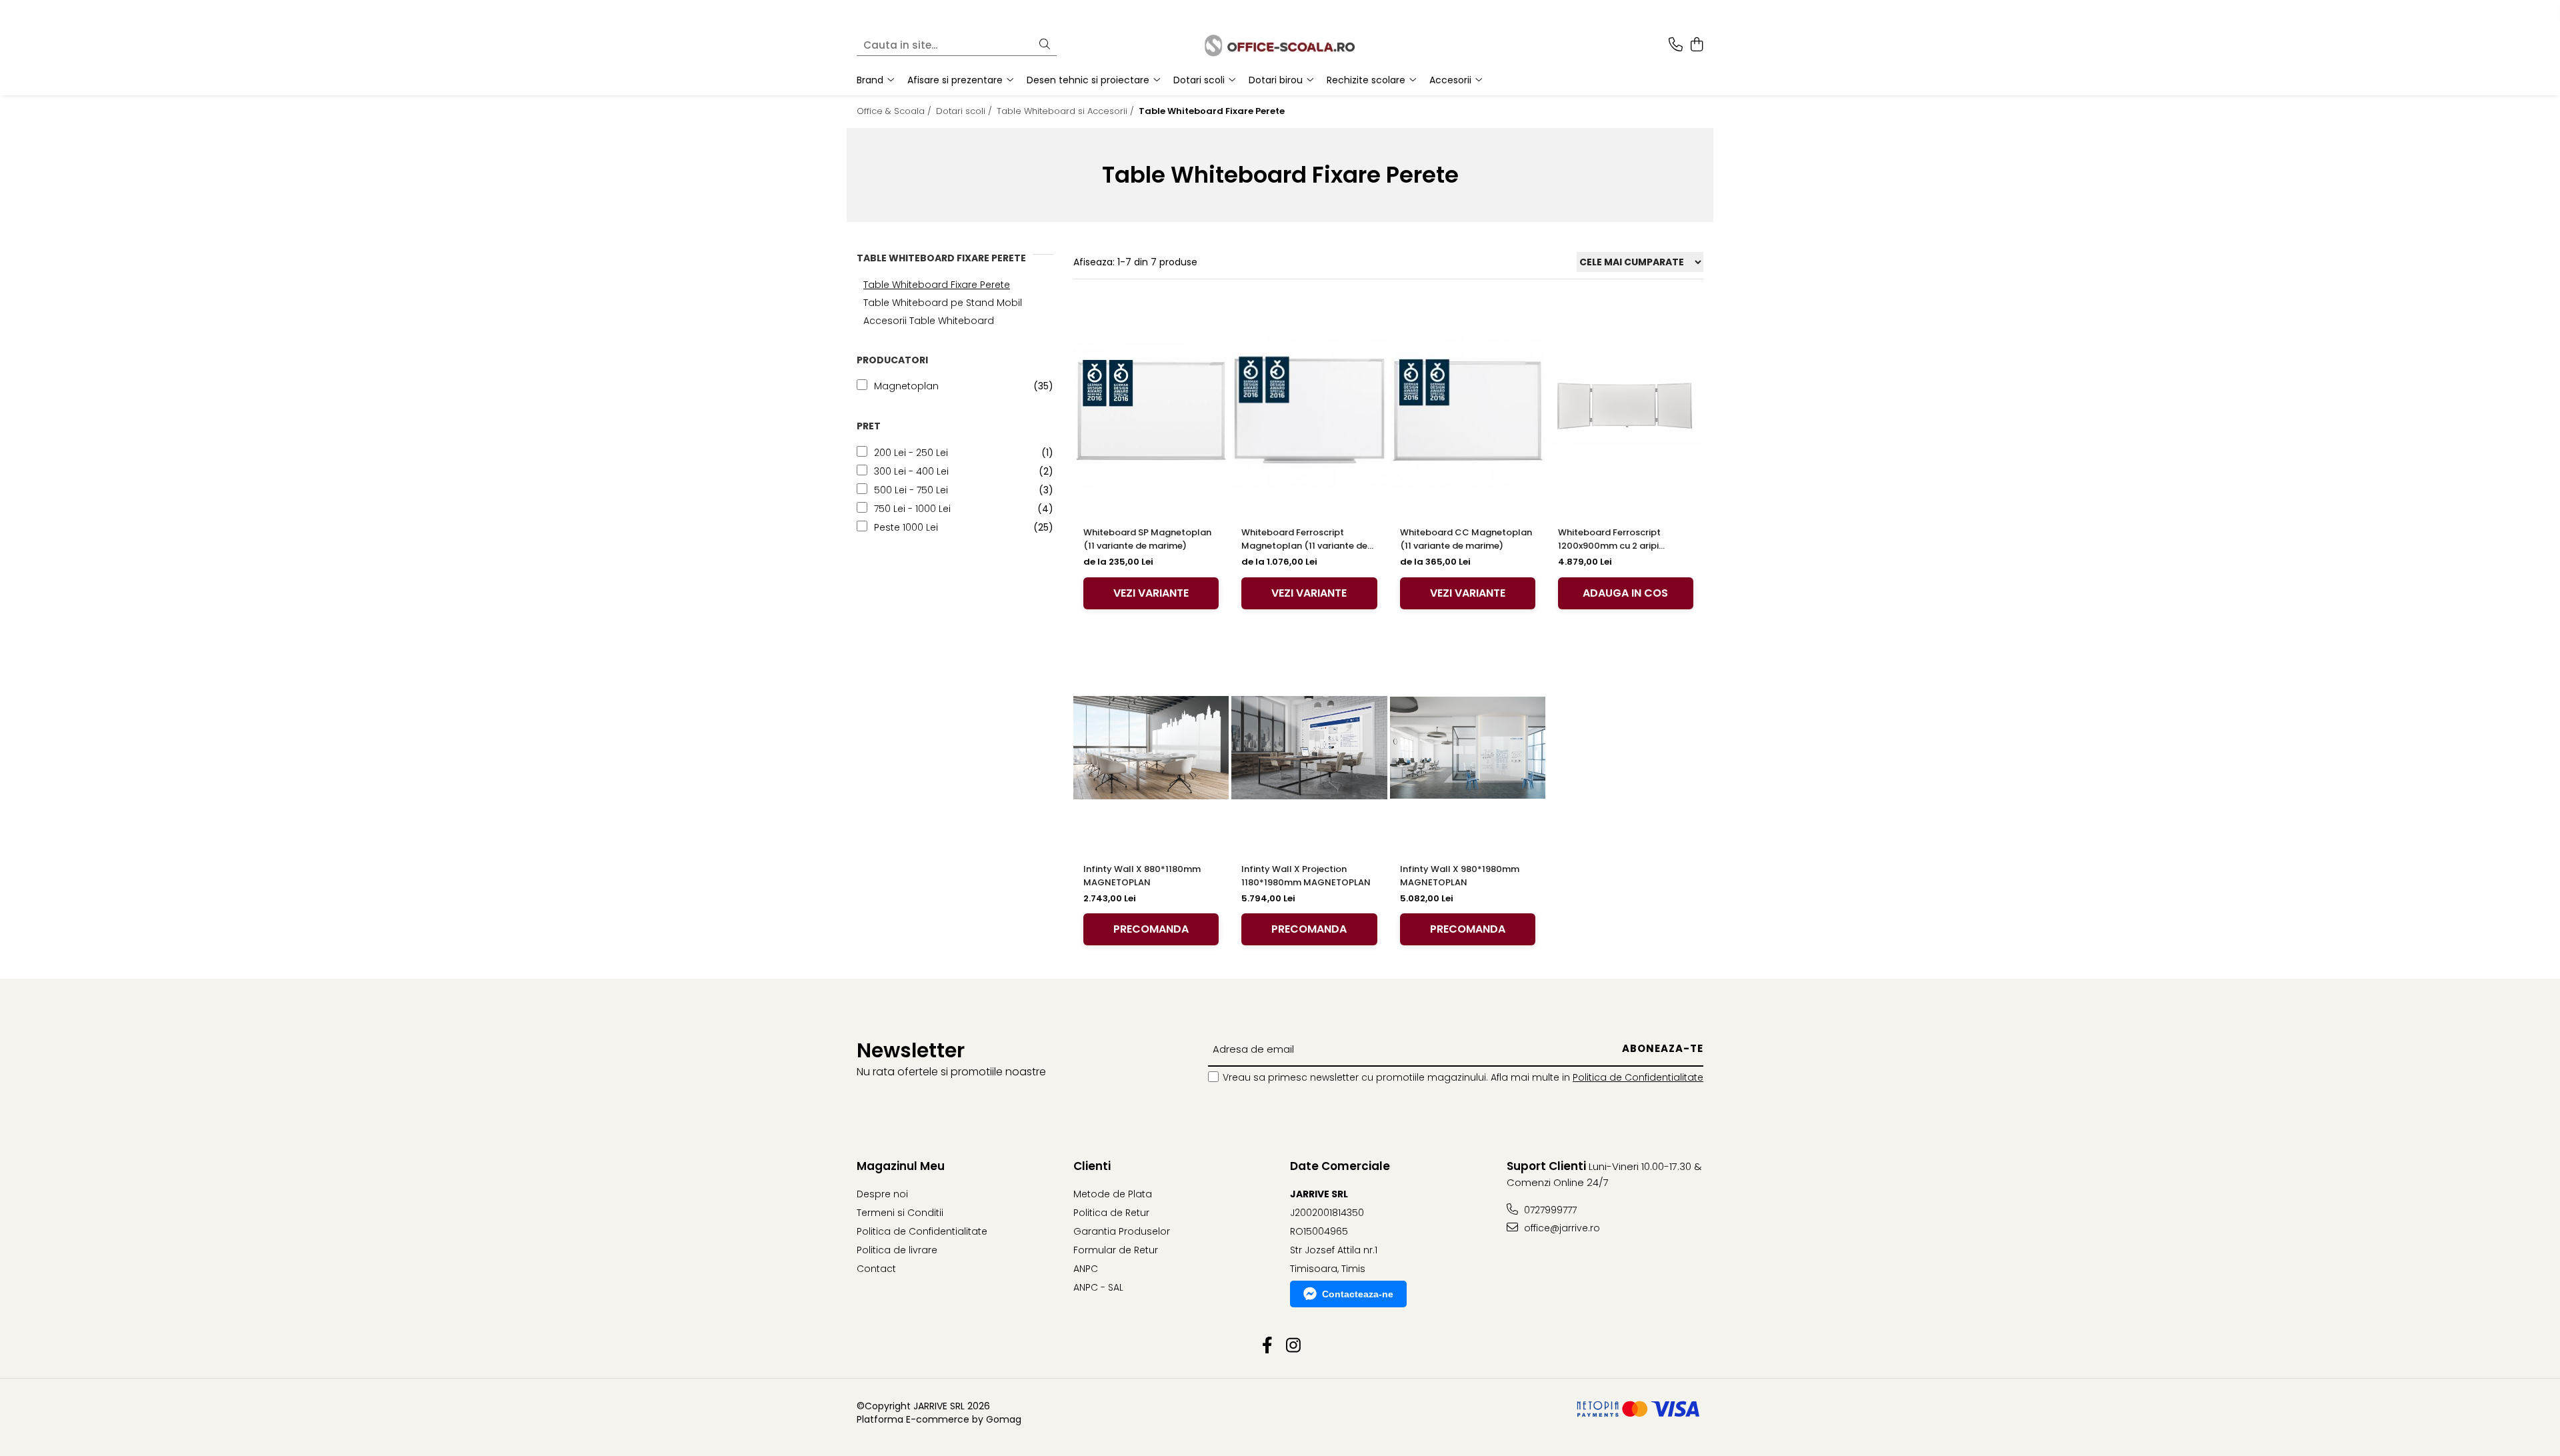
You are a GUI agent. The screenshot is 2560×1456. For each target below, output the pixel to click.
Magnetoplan (906, 386)
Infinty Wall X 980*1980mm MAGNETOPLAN (1460, 876)
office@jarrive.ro (1561, 1228)
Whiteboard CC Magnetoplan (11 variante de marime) (1466, 539)
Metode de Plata (1113, 1194)
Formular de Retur (1116, 1250)
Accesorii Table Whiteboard (929, 321)
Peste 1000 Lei (906, 527)
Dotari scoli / (965, 111)
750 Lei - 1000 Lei (912, 509)
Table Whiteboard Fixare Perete (937, 285)
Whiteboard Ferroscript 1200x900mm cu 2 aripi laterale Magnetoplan (1609, 539)
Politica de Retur (1111, 1213)
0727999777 (1549, 1210)
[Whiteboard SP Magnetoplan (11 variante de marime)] (1151, 411)
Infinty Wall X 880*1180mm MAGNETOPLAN (1142, 876)
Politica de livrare (897, 1250)
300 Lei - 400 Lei (911, 471)
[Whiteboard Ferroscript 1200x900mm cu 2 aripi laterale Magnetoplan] (1626, 411)
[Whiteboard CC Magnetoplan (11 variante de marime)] (1468, 411)
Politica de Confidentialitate (1638, 1077)
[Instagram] (1293, 1346)
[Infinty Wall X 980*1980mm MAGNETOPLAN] (1468, 748)
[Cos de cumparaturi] (1696, 45)
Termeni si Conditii (900, 1213)
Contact (876, 1269)
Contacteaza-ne (1358, 1294)
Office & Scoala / (895, 111)
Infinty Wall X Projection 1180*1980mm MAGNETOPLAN (1306, 876)
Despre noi (882, 1194)
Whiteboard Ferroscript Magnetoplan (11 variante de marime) (1304, 539)
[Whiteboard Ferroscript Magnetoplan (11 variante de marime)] (1309, 411)
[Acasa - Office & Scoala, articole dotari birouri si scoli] (1280, 45)
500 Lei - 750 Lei (911, 490)
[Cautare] (1045, 45)
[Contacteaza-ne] (1676, 45)
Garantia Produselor (1122, 1231)
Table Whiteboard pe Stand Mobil (943, 303)
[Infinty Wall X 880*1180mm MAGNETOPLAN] (1151, 748)
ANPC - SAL (1098, 1287)
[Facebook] (1267, 1346)
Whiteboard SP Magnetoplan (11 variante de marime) (1147, 539)
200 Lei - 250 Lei (911, 453)
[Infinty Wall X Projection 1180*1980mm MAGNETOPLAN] (1309, 748)
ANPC (1086, 1269)
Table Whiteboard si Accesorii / (1067, 111)
